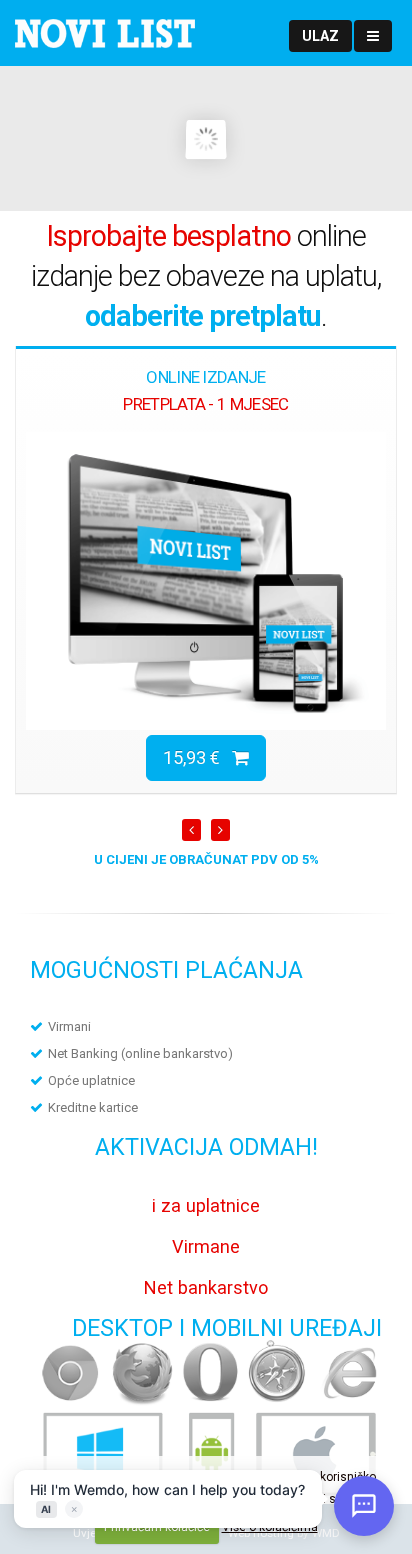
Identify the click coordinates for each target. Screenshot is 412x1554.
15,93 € (197, 757)
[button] (320, 36)
